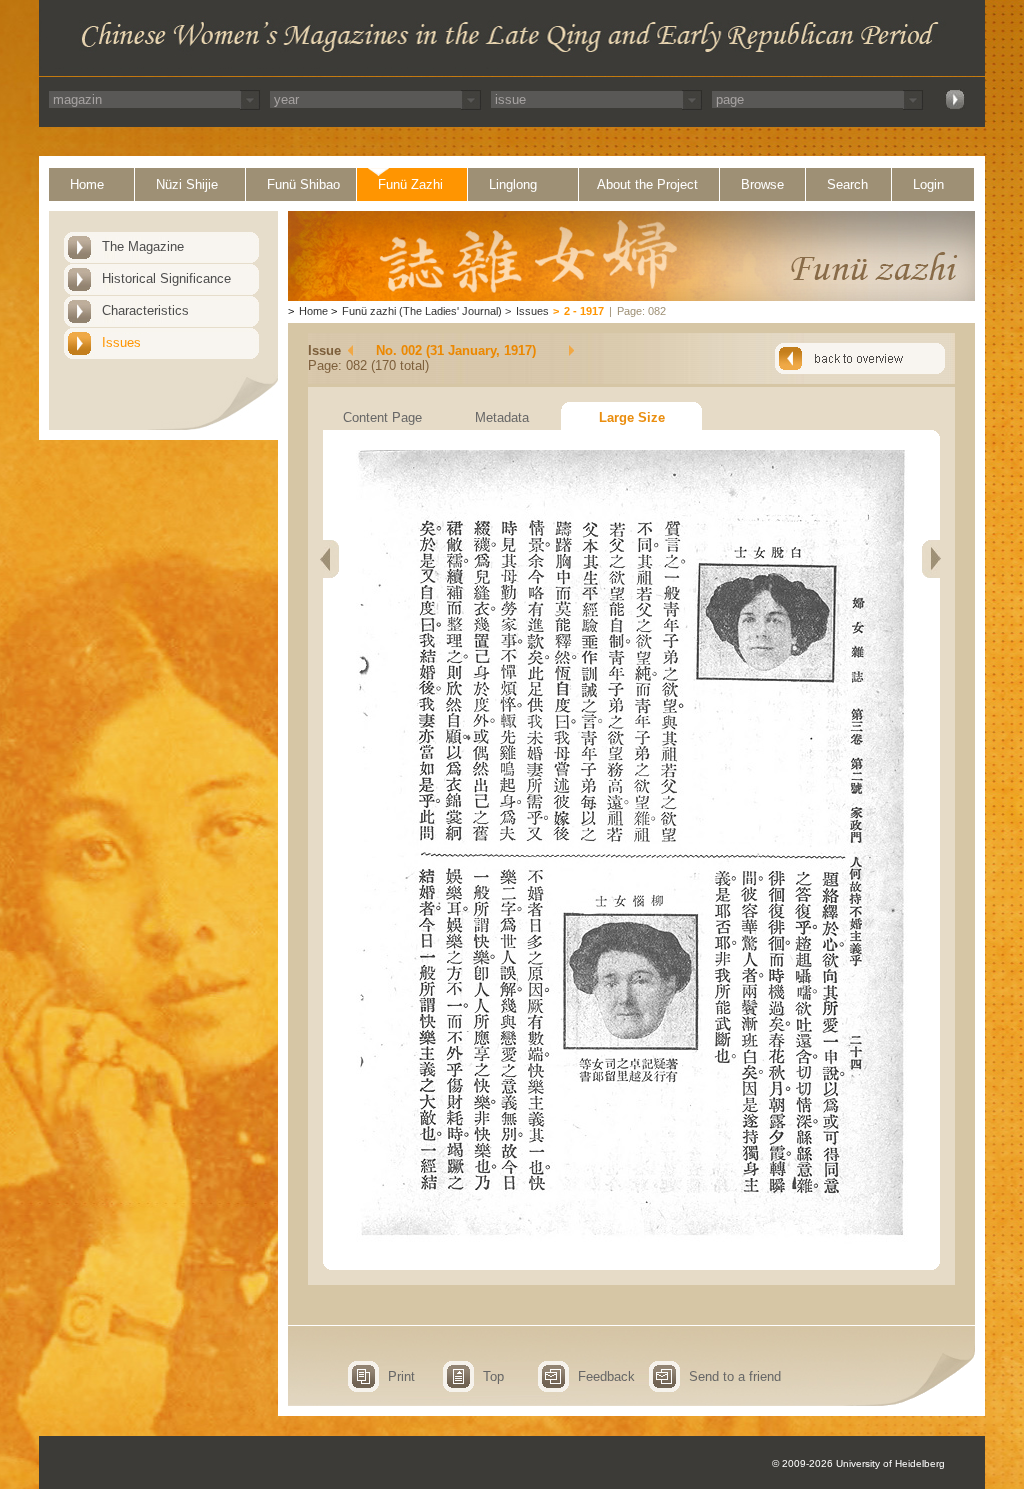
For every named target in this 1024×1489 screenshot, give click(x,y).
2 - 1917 (584, 311)
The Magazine (143, 246)
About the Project (647, 184)
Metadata (502, 417)
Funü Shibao (303, 184)
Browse (762, 184)
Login (928, 184)
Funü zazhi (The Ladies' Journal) (422, 311)
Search (847, 184)
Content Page (382, 417)
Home (87, 184)
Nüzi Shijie (187, 184)
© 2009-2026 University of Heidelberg (858, 1463)
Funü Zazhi (410, 184)
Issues (121, 342)
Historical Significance (166, 278)
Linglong (513, 184)
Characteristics (145, 310)
